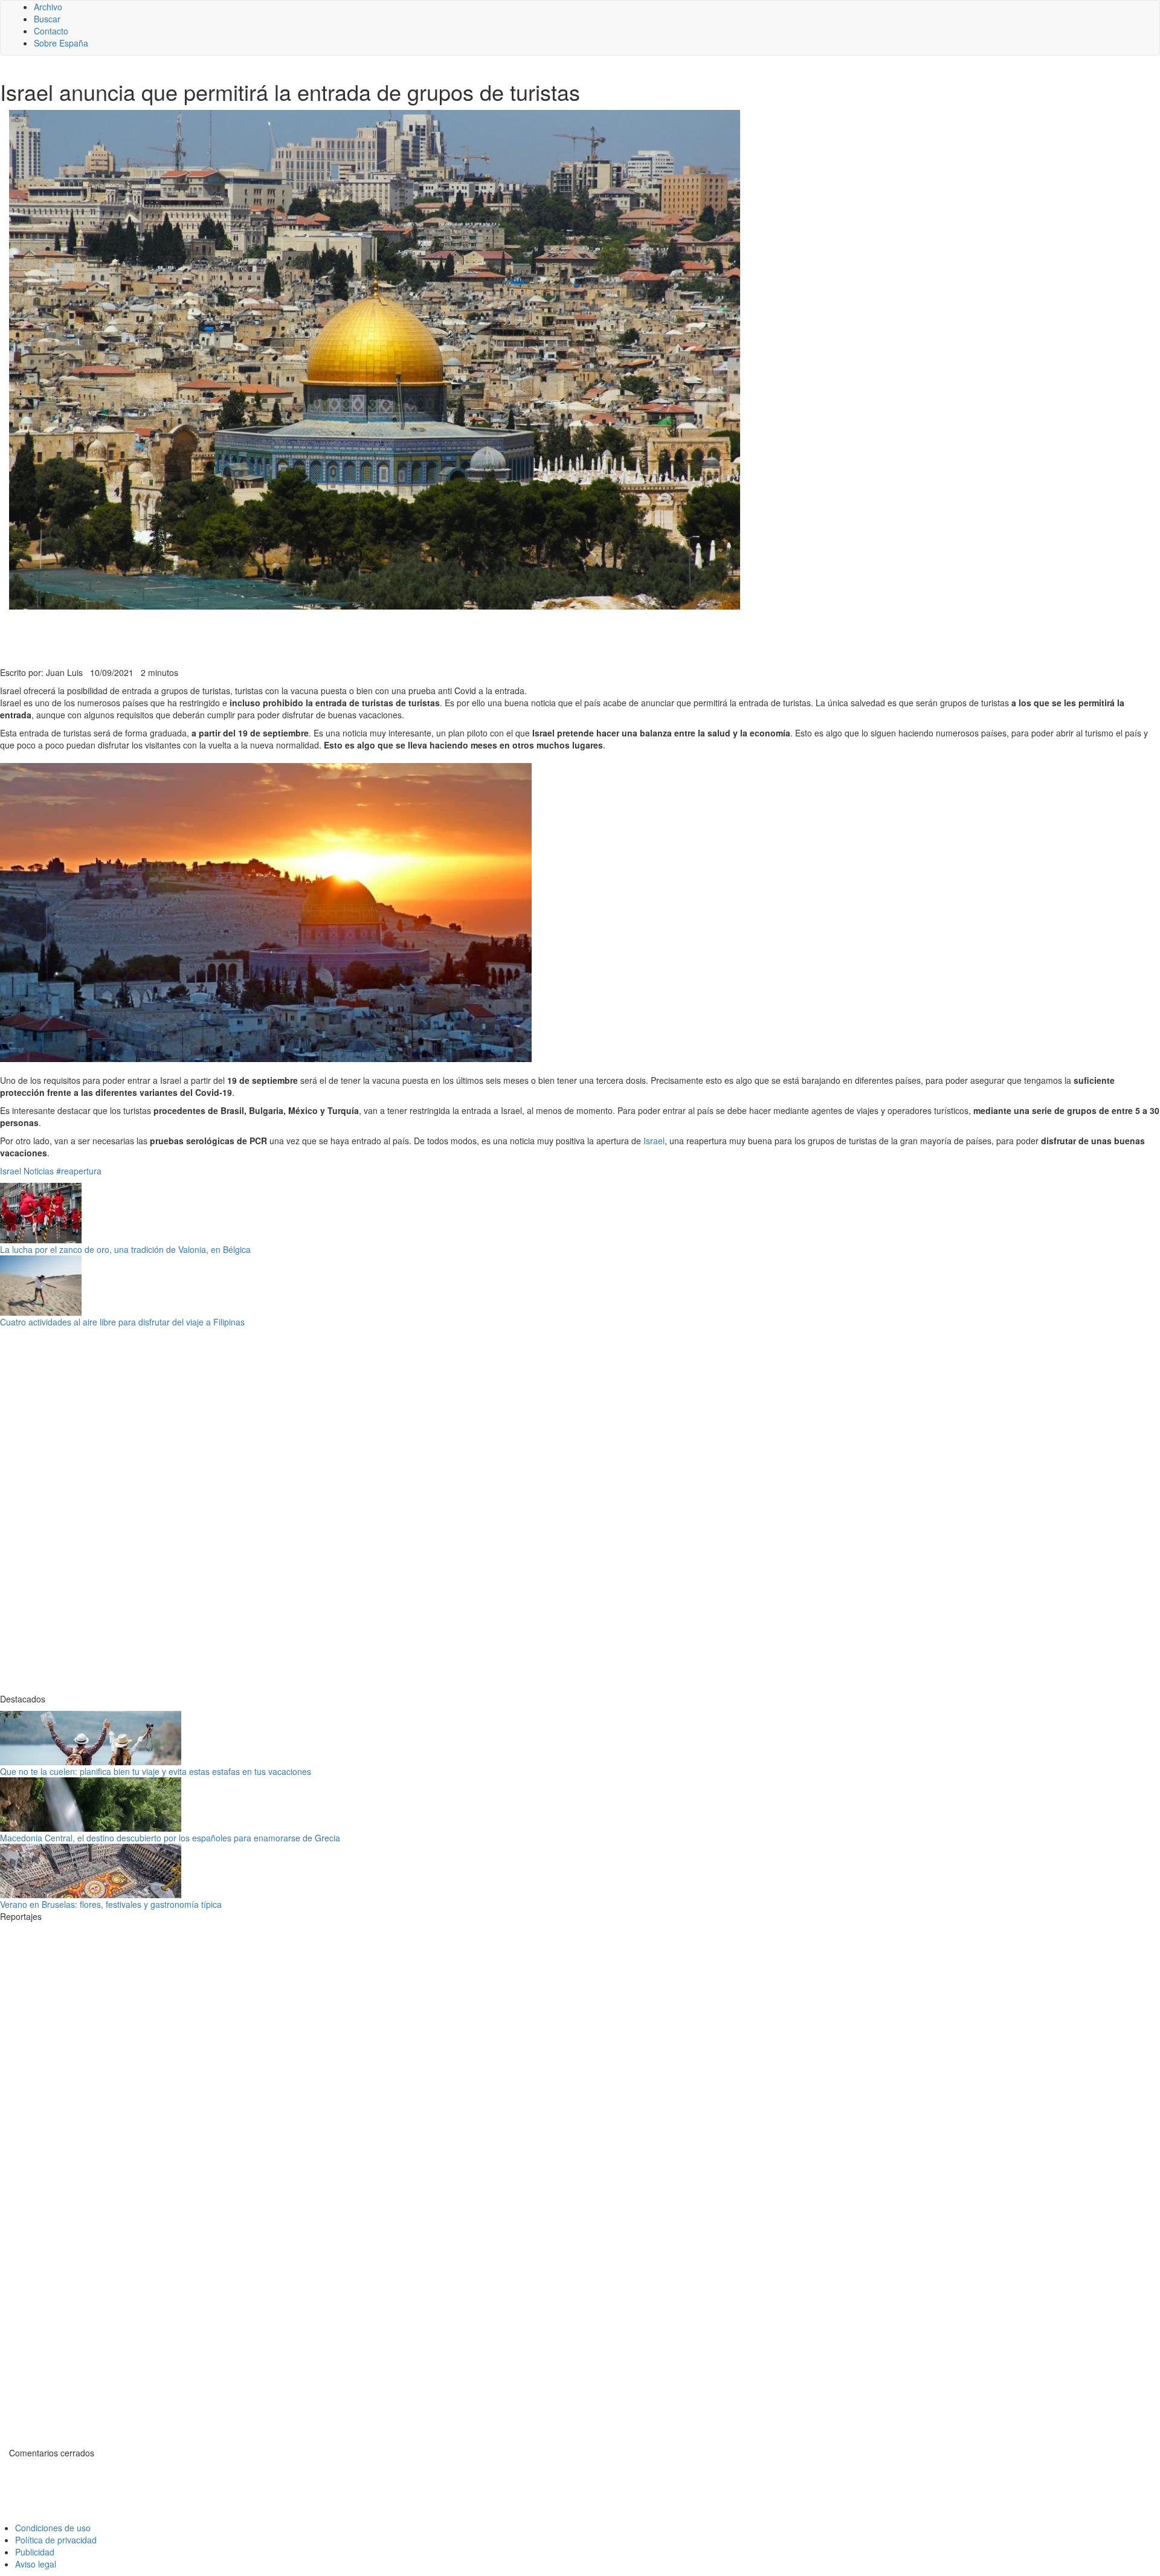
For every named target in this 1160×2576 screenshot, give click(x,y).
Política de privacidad (56, 2540)
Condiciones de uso (53, 2528)
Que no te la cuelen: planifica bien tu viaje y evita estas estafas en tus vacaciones (156, 1771)
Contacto (51, 31)
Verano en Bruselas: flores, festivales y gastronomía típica (111, 1904)
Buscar (47, 19)
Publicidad (35, 2552)
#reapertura (79, 1171)
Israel (654, 1141)
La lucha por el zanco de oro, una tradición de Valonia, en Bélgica (125, 1249)
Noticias (39, 1171)
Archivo (48, 7)
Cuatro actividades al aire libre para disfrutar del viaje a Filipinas (122, 1322)
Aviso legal (36, 2564)
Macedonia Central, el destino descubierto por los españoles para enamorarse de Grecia (170, 1838)
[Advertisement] (296, 637)
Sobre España (61, 43)
